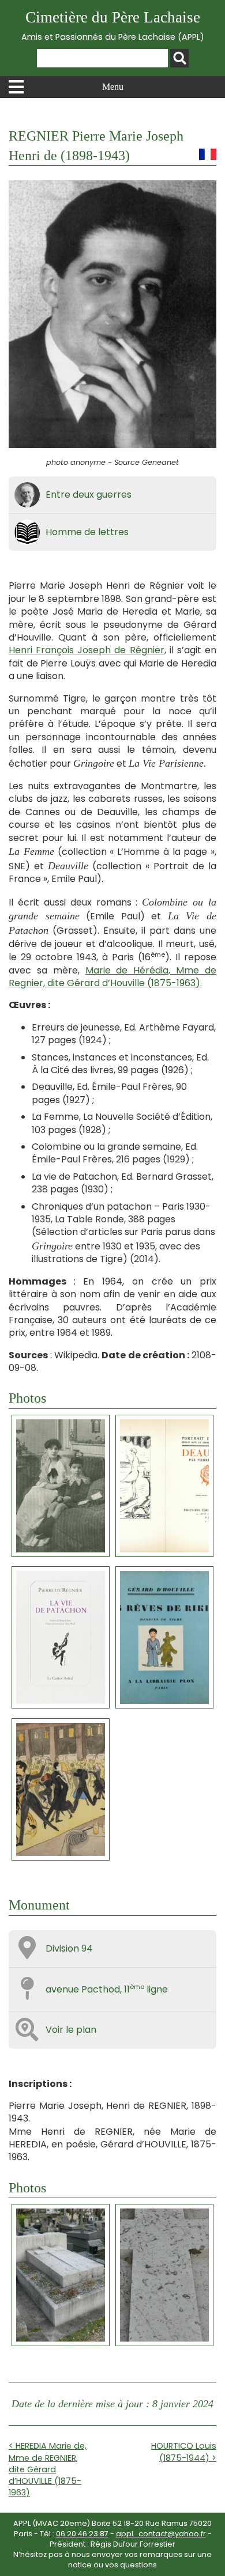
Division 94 (69, 1948)
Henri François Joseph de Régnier (87, 650)
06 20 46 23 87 (82, 2534)
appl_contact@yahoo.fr (161, 2534)
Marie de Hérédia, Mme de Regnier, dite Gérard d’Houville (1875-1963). (112, 977)
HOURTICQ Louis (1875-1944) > (184, 2452)
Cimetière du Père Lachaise (113, 26)
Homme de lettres (87, 532)
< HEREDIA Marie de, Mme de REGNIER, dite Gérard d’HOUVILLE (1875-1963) (48, 2469)
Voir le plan (71, 2030)
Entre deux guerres (89, 495)
